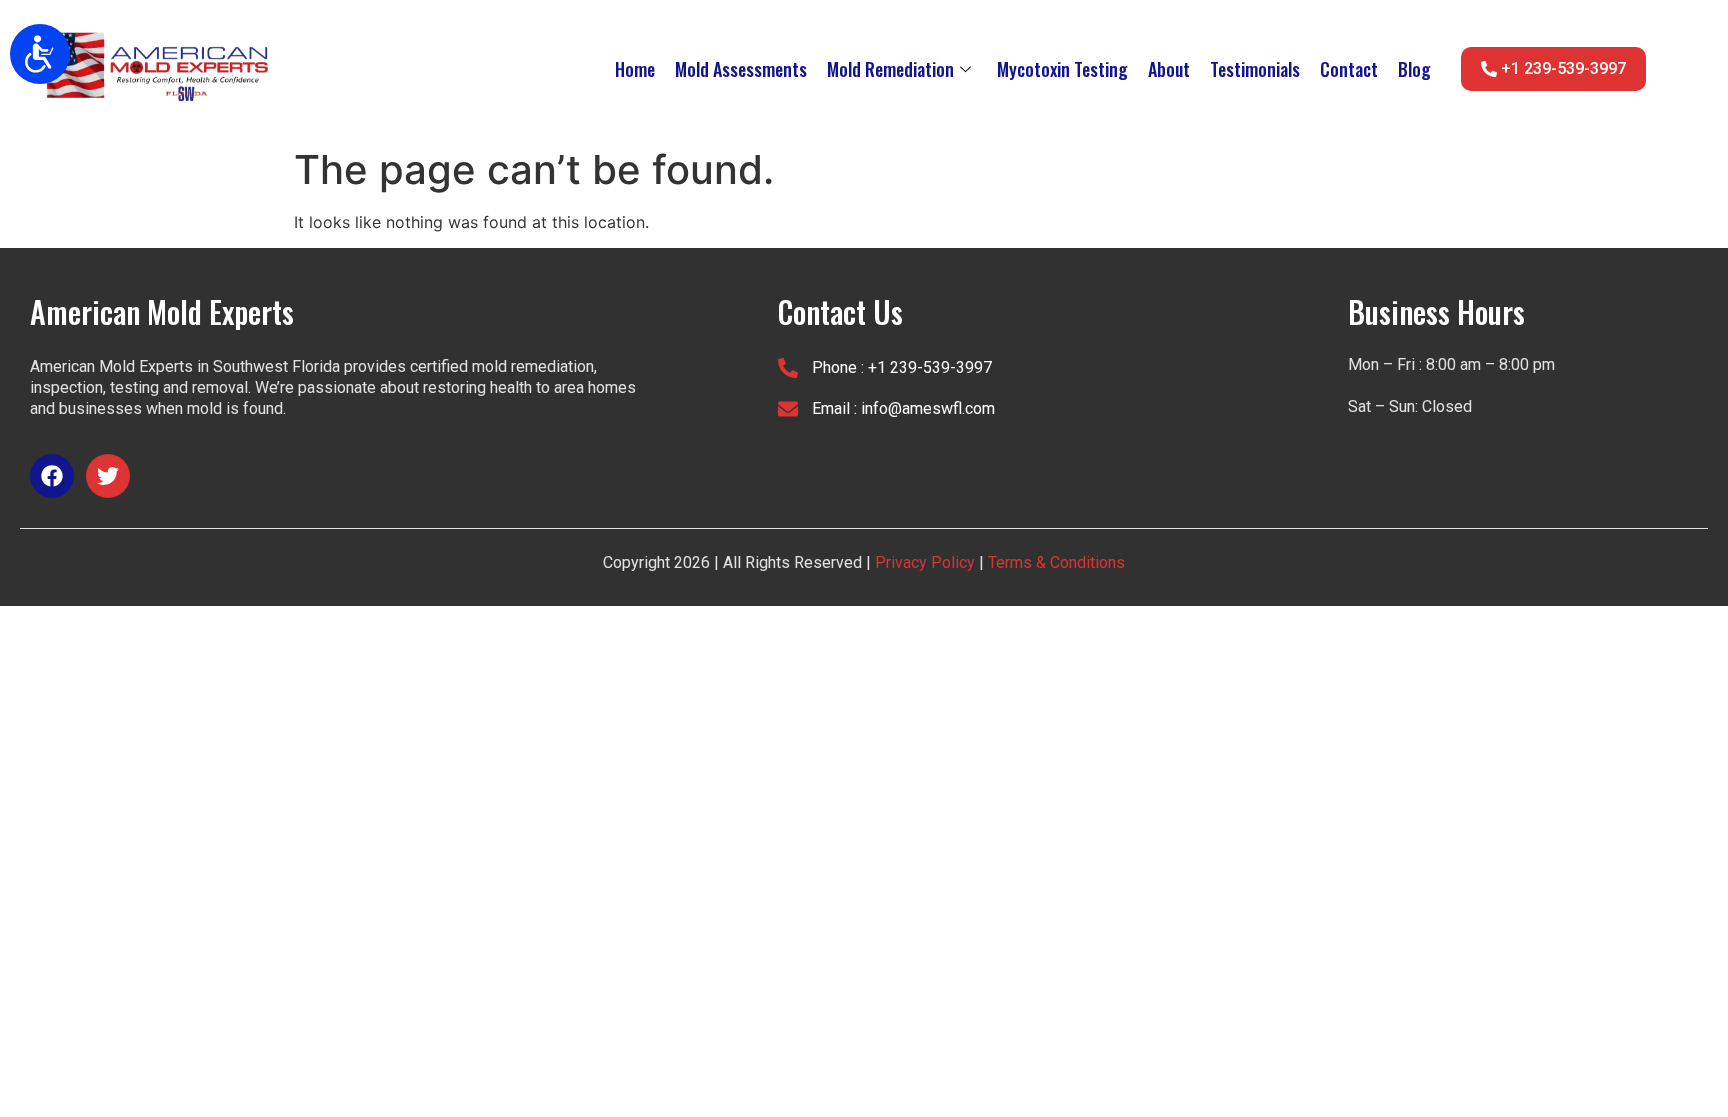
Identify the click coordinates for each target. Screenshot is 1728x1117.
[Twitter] (108, 476)
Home (635, 69)
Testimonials (1255, 69)
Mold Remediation (890, 69)
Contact (1349, 69)
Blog (1414, 69)
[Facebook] (52, 476)
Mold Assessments (741, 69)
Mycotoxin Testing (1062, 69)
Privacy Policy (925, 562)
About (1169, 69)
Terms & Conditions (1054, 562)
